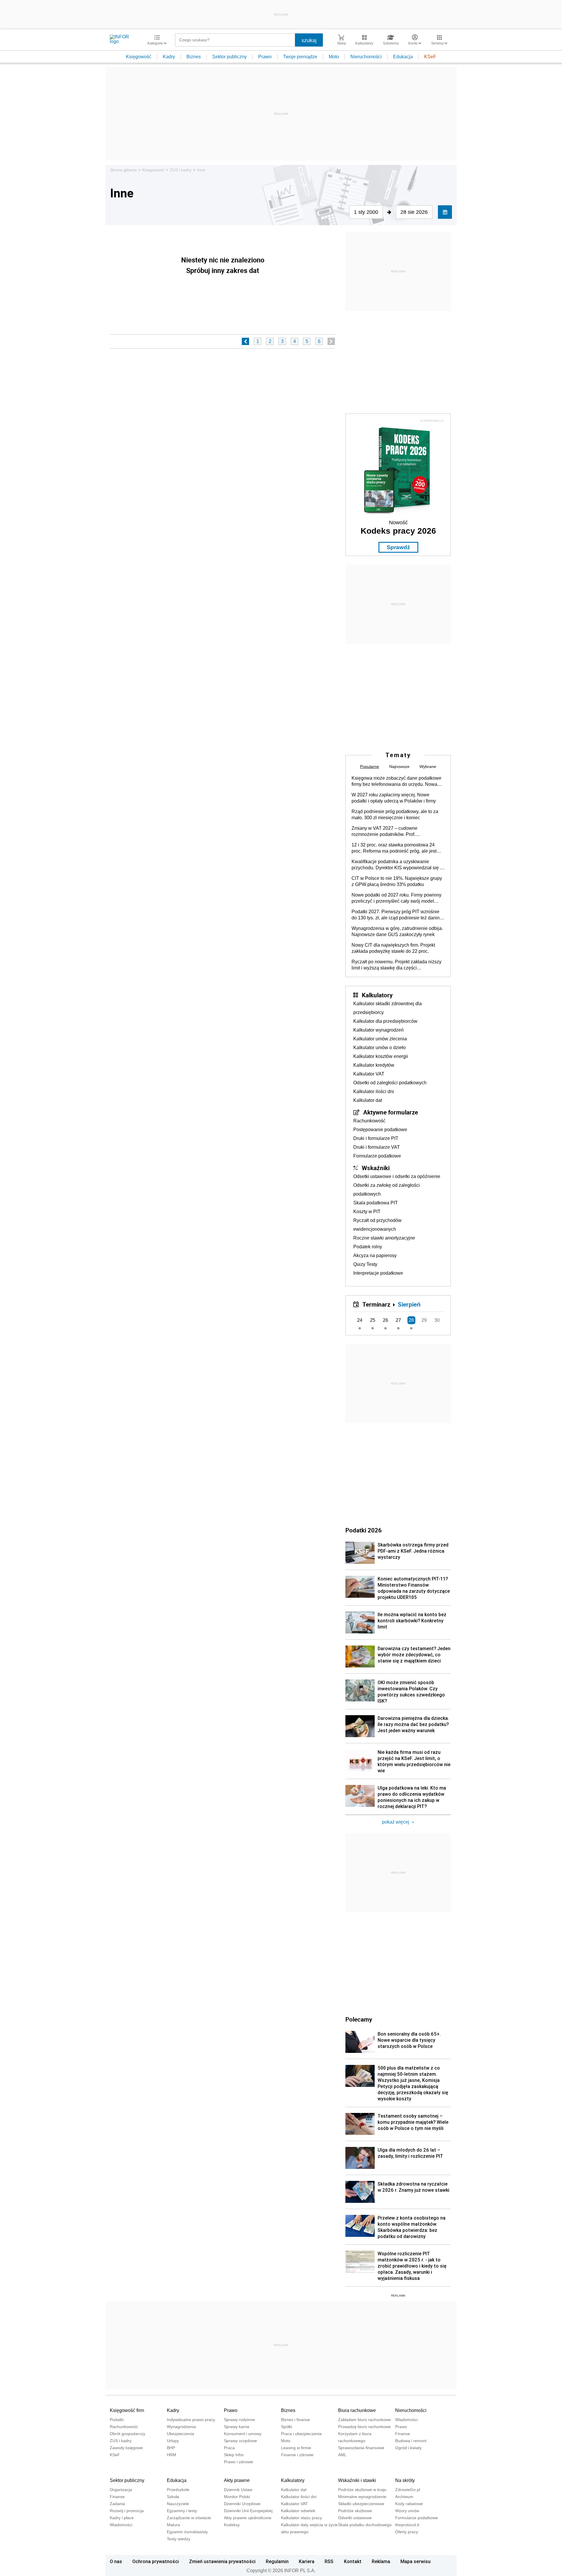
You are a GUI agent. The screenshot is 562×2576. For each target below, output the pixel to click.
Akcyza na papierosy (375, 1255)
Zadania (117, 2504)
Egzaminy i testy (182, 2511)
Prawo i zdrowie (239, 2462)
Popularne (370, 767)
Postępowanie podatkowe (380, 1130)
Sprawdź (398, 547)
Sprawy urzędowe (240, 2441)
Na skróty (405, 2480)
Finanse (403, 2434)
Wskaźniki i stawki (357, 2480)
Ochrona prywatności (156, 2561)
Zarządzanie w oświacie (189, 2518)
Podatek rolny (368, 1247)
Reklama (381, 2561)
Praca (229, 2448)
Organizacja (121, 2490)
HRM (172, 2455)
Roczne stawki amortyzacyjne (384, 1238)
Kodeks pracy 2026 (398, 531)
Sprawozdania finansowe (361, 2448)
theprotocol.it (407, 2525)
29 (424, 1320)
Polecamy (359, 2019)
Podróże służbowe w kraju (362, 2490)
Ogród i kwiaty (408, 2448)
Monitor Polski (237, 2497)
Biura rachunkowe (357, 2410)
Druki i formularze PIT (376, 1138)
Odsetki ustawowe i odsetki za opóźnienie (397, 1176)
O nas (116, 2561)
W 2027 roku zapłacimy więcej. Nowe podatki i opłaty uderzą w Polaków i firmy (394, 798)
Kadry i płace (122, 2518)
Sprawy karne (237, 2427)
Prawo (265, 57)
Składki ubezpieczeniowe (361, 2504)
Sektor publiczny (229, 57)
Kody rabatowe (409, 2504)
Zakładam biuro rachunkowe (364, 2420)
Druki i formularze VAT (377, 1147)
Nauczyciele (178, 2504)
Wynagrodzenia (181, 2427)
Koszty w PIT (367, 1212)
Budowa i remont (411, 2441)
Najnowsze (399, 767)
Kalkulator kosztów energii (381, 1056)
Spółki (287, 2427)
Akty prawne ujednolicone (248, 2518)
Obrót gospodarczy (127, 2434)
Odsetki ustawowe (355, 2518)
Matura (173, 2525)
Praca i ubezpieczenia (301, 2434)
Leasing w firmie (296, 2448)
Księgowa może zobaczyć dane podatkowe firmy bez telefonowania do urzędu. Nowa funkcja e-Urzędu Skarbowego (396, 781)
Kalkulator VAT (369, 1074)
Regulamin (277, 2561)
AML (342, 2455)
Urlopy (173, 2441)
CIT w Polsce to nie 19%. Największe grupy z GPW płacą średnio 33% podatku (397, 881)
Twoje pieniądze (300, 57)
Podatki (117, 2420)
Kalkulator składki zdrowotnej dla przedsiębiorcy (388, 1008)
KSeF (430, 57)
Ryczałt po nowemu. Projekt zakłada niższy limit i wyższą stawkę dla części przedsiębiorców (396, 965)
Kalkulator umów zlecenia (380, 1039)
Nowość (398, 523)
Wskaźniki (376, 1168)
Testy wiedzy (179, 2539)
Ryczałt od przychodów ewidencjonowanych (377, 1225)
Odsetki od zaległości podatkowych (390, 1083)
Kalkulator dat (368, 1100)
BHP (171, 2448)
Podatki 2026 (364, 1530)
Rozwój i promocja (127, 2511)
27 (398, 1320)
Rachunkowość (369, 1121)
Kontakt (353, 2561)
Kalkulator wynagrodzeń (378, 1030)
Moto (334, 57)
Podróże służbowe (355, 2511)
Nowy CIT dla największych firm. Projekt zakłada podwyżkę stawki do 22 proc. (393, 948)
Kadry (169, 57)
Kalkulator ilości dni (374, 1091)
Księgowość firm (127, 2410)
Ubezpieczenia (180, 2434)
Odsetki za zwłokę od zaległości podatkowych (387, 1190)
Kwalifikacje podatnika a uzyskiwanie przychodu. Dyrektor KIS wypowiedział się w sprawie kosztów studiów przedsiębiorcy (397, 865)
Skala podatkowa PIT (376, 1203)
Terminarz (376, 1304)
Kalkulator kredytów (374, 1065)
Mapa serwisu (415, 2561)
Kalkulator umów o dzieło (379, 1048)
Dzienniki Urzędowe (242, 2504)
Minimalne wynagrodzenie (362, 2497)
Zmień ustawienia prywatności (222, 2561)
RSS (329, 2561)
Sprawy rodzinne (239, 2420)
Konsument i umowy (243, 2434)
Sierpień (409, 1304)
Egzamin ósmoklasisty (187, 2532)
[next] (331, 341)
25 (373, 1320)
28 (411, 1320)
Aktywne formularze (391, 1112)
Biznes (194, 57)
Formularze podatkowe (377, 1156)
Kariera (307, 2561)
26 (385, 1320)
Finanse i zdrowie (297, 2455)
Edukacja (403, 57)
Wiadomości (406, 2420)
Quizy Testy (365, 1264)
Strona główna (123, 170)
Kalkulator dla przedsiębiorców (385, 1021)
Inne (201, 170)
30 (437, 1320)
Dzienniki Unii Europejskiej (248, 2511)
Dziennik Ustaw (238, 2490)
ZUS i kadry (181, 170)
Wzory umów (407, 2511)
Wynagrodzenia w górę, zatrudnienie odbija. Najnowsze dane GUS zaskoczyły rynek (397, 931)
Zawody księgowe (126, 2448)
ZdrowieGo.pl (408, 2490)
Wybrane (428, 767)
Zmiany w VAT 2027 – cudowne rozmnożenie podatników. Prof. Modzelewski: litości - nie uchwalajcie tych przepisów (395, 832)
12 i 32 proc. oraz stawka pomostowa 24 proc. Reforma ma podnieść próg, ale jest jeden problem (394, 848)
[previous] (245, 341)
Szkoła (173, 2497)
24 (360, 1320)
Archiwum (404, 2497)
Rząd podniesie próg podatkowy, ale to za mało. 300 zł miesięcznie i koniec (395, 815)
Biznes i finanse (295, 2420)
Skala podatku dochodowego (365, 2525)
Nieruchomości (366, 57)
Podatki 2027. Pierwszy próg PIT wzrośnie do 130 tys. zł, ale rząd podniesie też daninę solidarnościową (397, 915)
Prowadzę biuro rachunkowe (364, 2427)
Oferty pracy (407, 2532)
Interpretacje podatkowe (378, 1273)
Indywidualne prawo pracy (191, 2420)
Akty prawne (237, 2480)
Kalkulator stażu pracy (301, 2518)
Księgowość (139, 57)
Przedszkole (178, 2490)
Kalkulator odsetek (298, 2511)
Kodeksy (232, 2525)
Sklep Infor (234, 2455)
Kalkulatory (377, 995)
